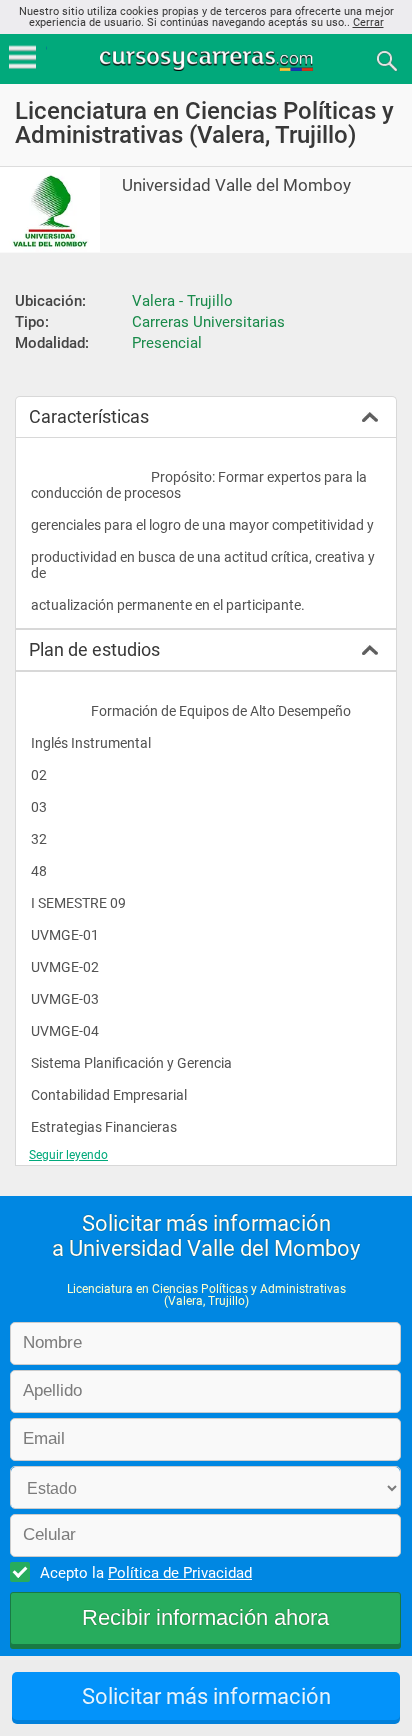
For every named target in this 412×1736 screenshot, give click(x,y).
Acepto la (146, 1573)
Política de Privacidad (180, 1573)
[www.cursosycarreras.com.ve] (208, 59)
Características (89, 416)
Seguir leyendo (68, 1155)
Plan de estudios (94, 649)
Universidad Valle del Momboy (236, 185)
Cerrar (368, 22)
